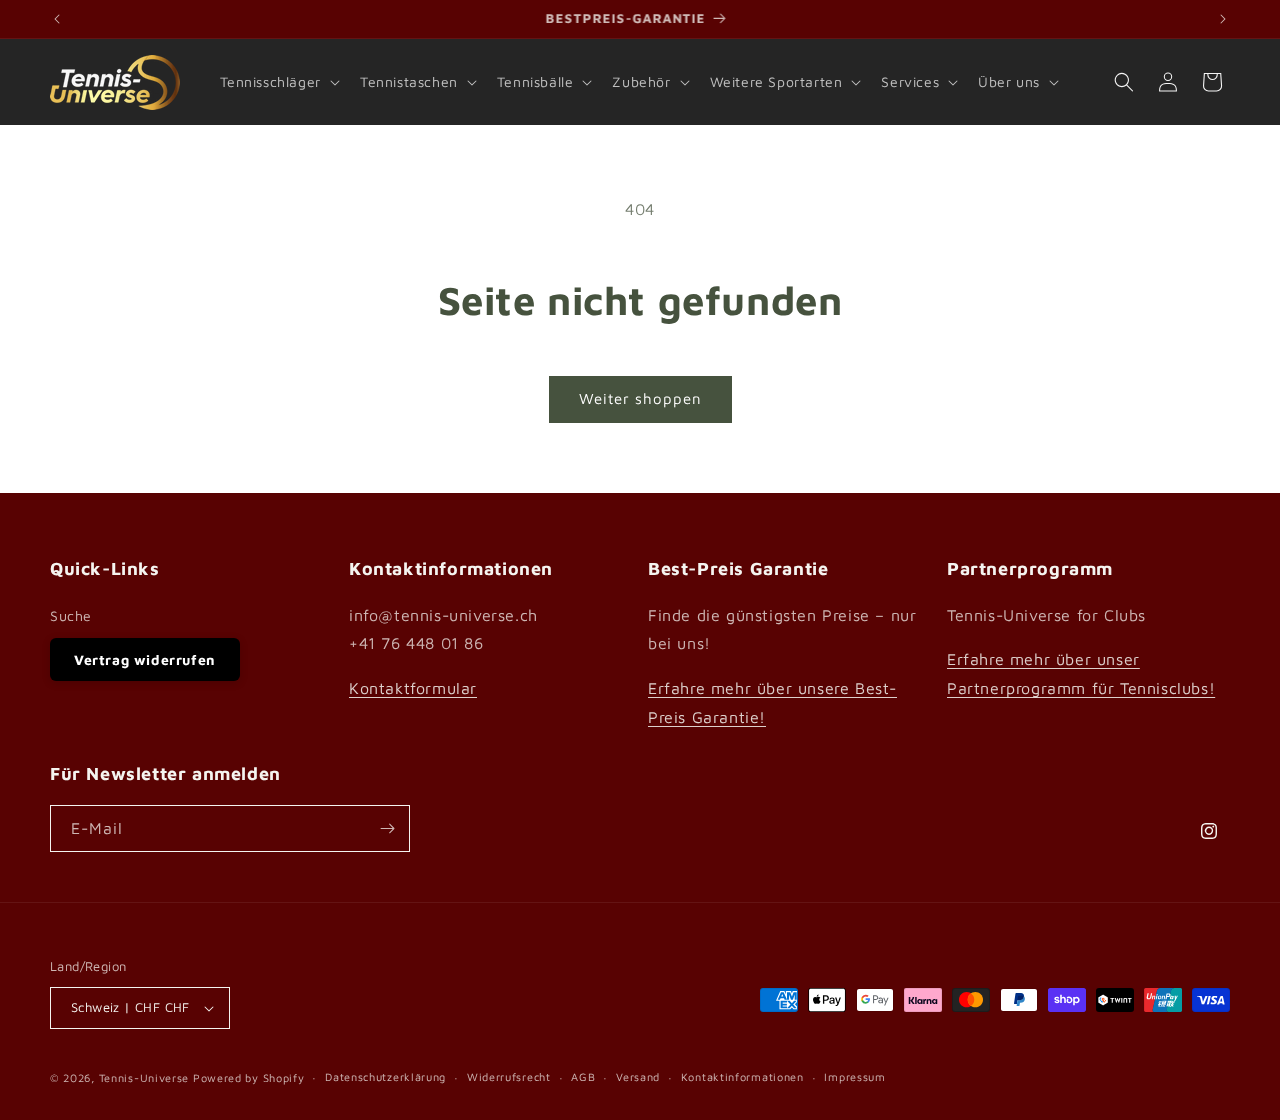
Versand (638, 1076)
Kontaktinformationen (742, 1076)
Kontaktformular (413, 688)
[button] (278, 82)
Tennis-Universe (144, 1077)
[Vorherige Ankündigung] (57, 19)
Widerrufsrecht (509, 1076)
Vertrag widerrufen (145, 659)
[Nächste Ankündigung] (1223, 19)
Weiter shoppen (640, 398)
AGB (583, 1076)
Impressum (854, 1076)
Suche (71, 615)
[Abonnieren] (387, 828)
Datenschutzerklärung (385, 1076)
